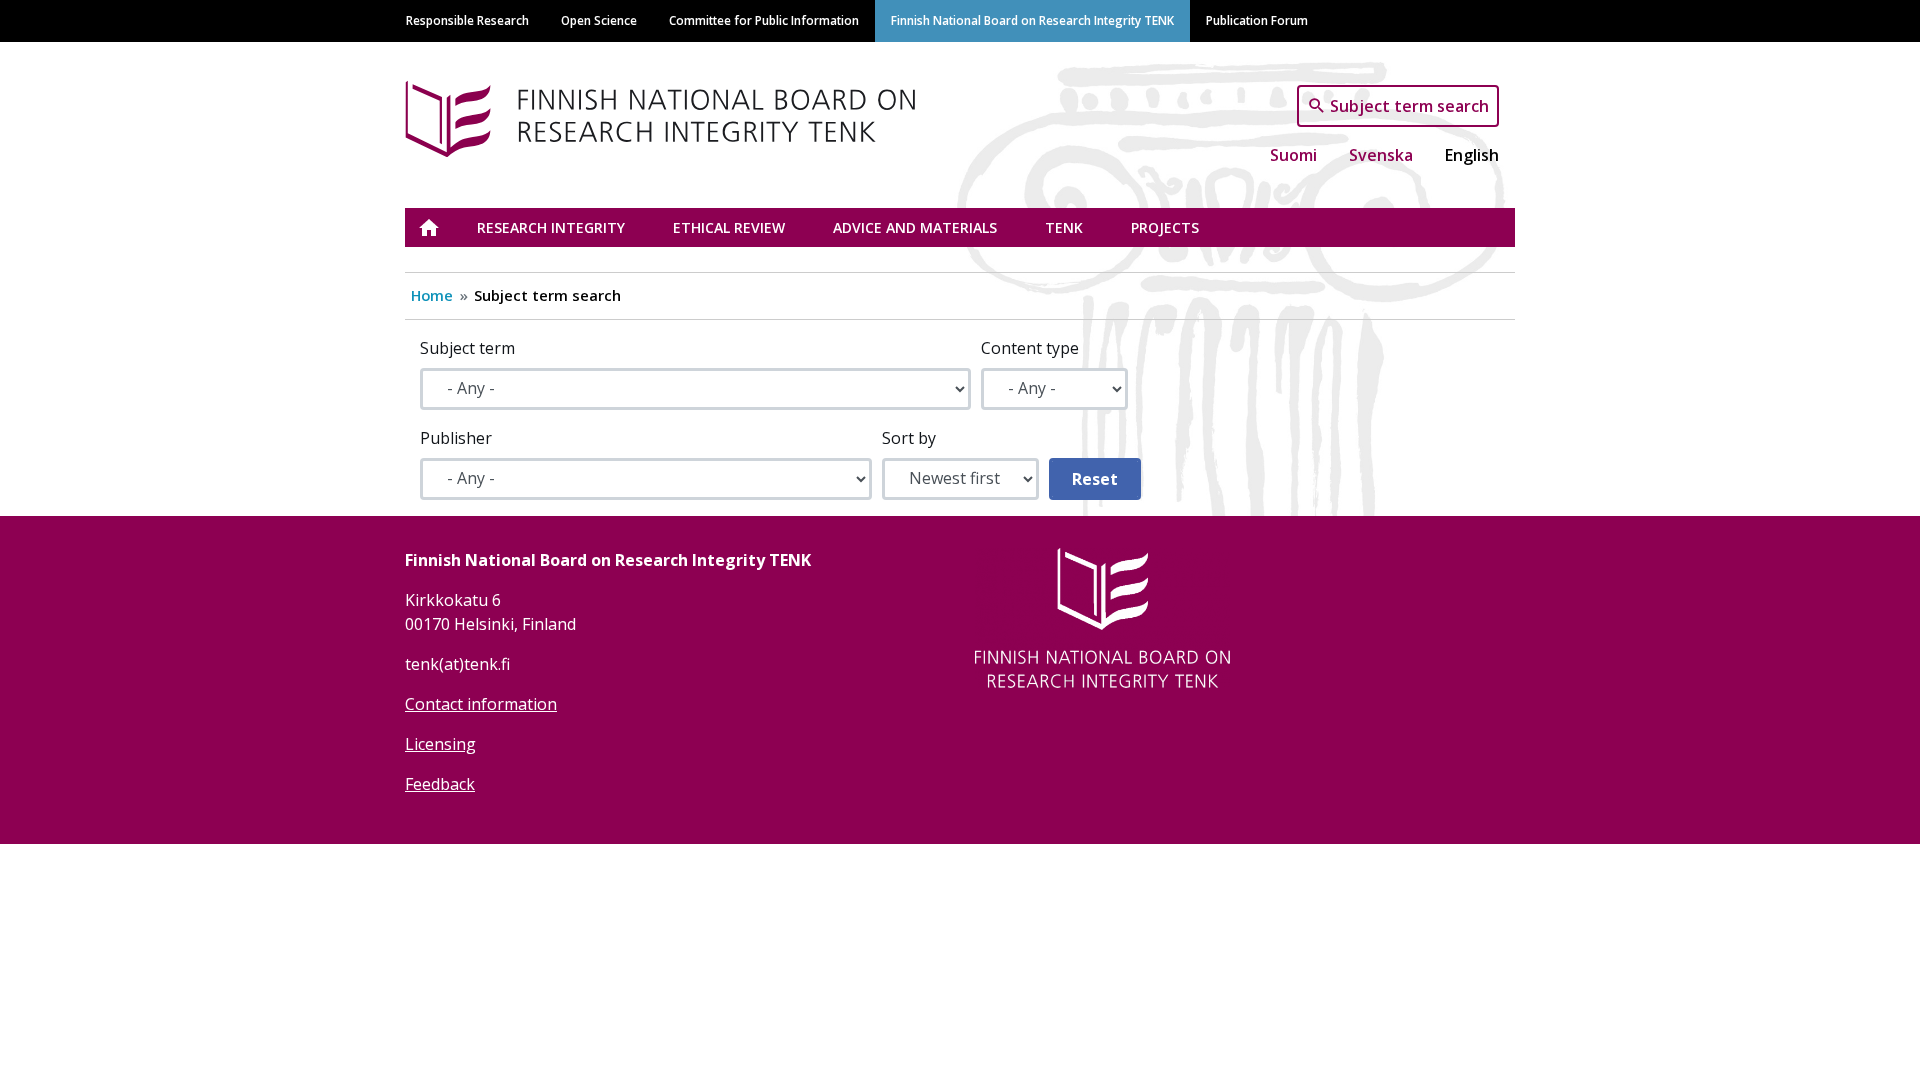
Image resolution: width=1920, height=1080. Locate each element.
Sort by (909, 438)
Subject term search (1409, 105)
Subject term (467, 348)
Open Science (599, 20)
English (1472, 155)
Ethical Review (729, 227)
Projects (1165, 227)
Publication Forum (1257, 20)
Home (432, 295)
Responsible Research (467, 20)
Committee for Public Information (764, 20)
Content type (1030, 348)
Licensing (440, 744)
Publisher (456, 438)
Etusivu (441, 227)
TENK (1064, 227)
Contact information (481, 704)
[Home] (668, 115)
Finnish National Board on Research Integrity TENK (1032, 20)
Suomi (1293, 155)
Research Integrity (551, 227)
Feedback (440, 784)
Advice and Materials (915, 227)
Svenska (1381, 155)
